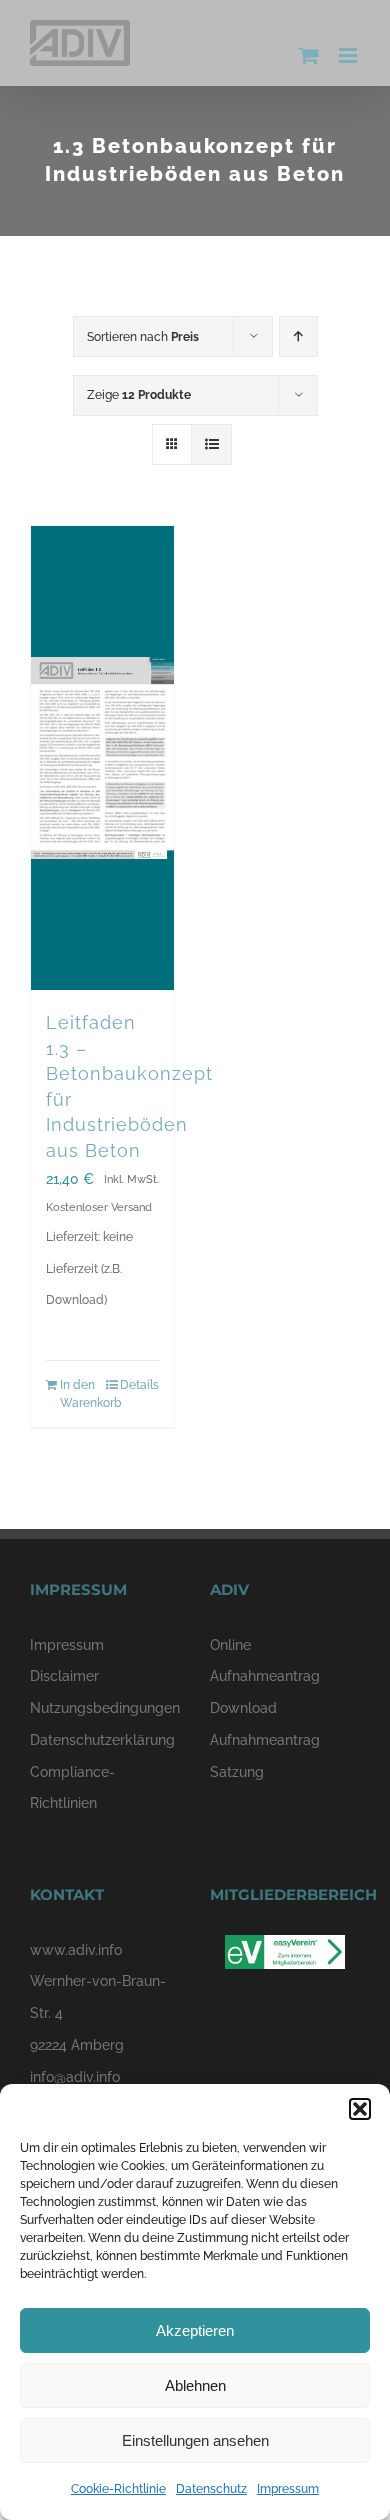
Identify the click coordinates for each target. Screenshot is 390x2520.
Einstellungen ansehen (195, 2440)
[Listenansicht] (211, 444)
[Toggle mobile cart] (309, 55)
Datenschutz (211, 2489)
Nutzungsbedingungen (105, 1708)
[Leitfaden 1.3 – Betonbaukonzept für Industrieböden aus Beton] (102, 758)
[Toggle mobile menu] (349, 55)
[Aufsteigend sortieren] (298, 336)
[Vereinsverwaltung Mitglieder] (285, 1950)
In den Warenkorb (80, 1394)
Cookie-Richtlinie (118, 2489)
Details (139, 1385)
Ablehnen (195, 2385)
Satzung (237, 1772)
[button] (360, 2109)
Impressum (288, 2489)
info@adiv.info (75, 2077)
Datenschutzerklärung (102, 1740)
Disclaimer (64, 1676)
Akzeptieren (195, 2330)
